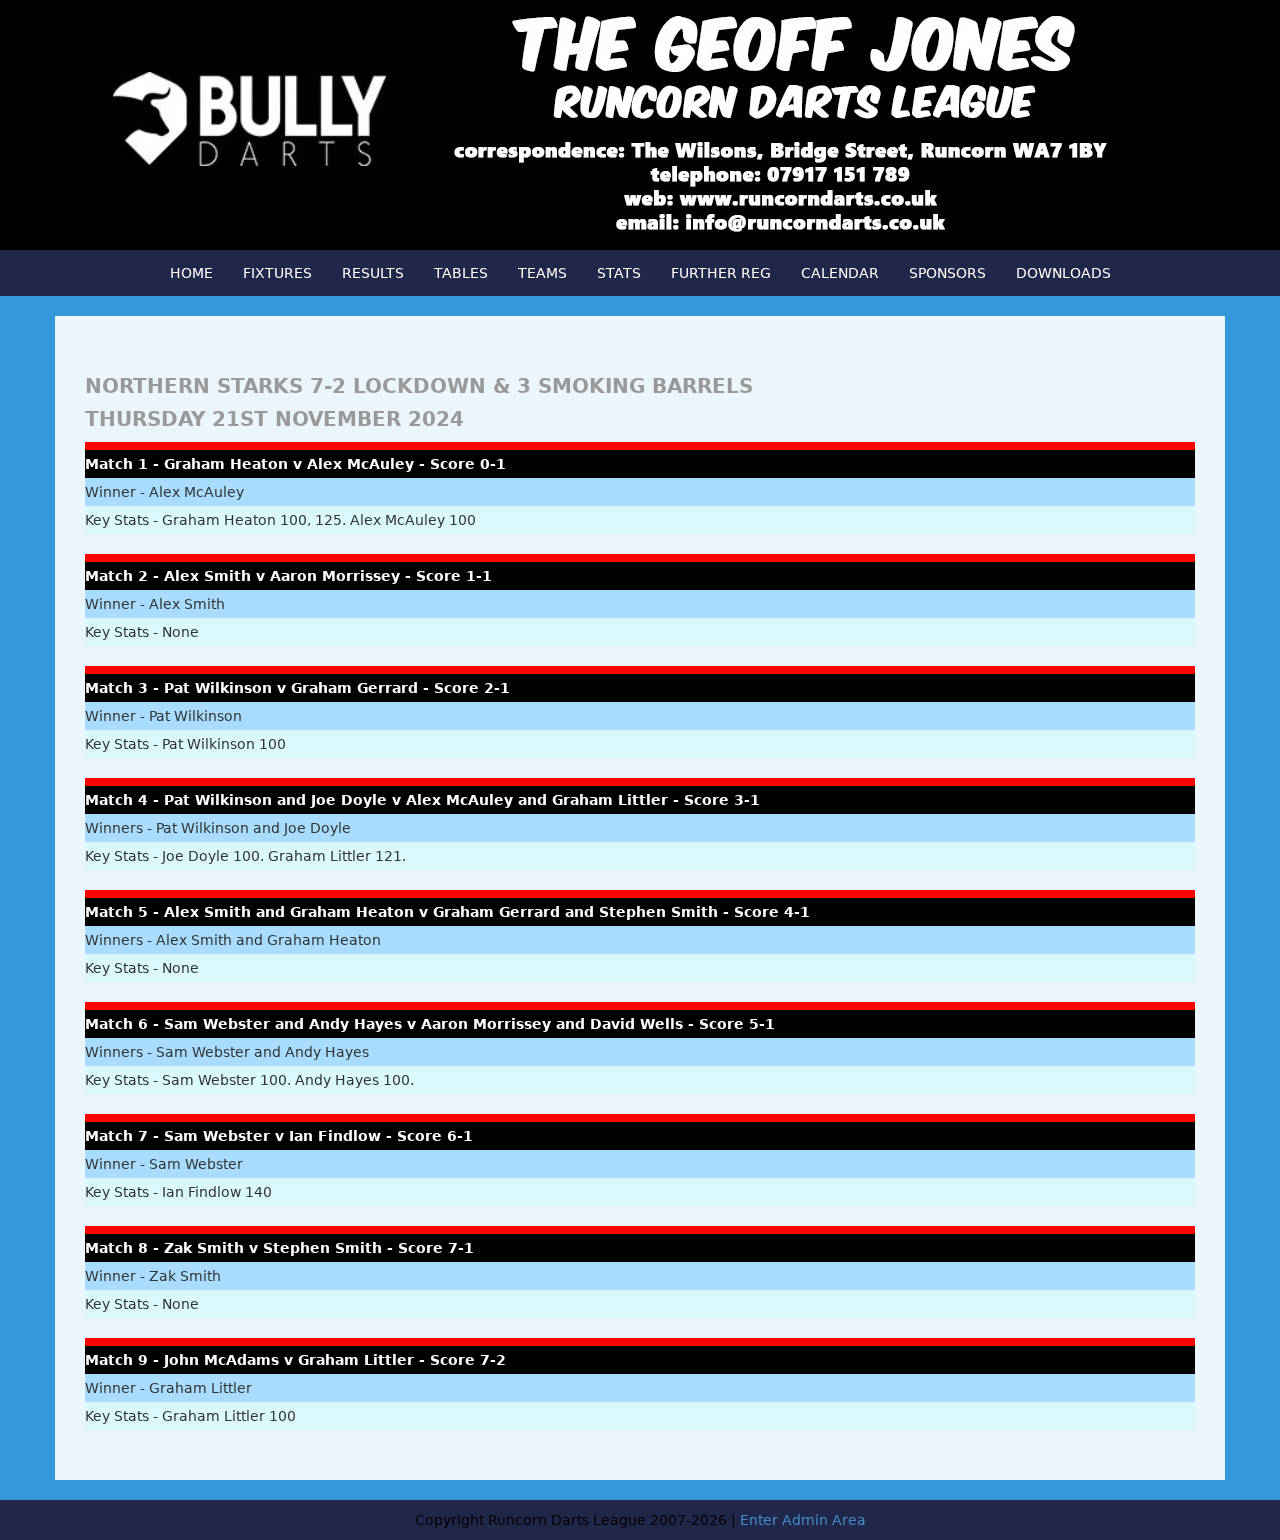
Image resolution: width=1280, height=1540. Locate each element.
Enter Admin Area (803, 1520)
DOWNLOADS (1063, 273)
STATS (619, 273)
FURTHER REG (721, 273)
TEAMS (542, 273)
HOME (191, 273)
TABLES (461, 273)
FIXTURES (277, 273)
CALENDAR (840, 273)
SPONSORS (947, 273)
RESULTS (373, 273)
